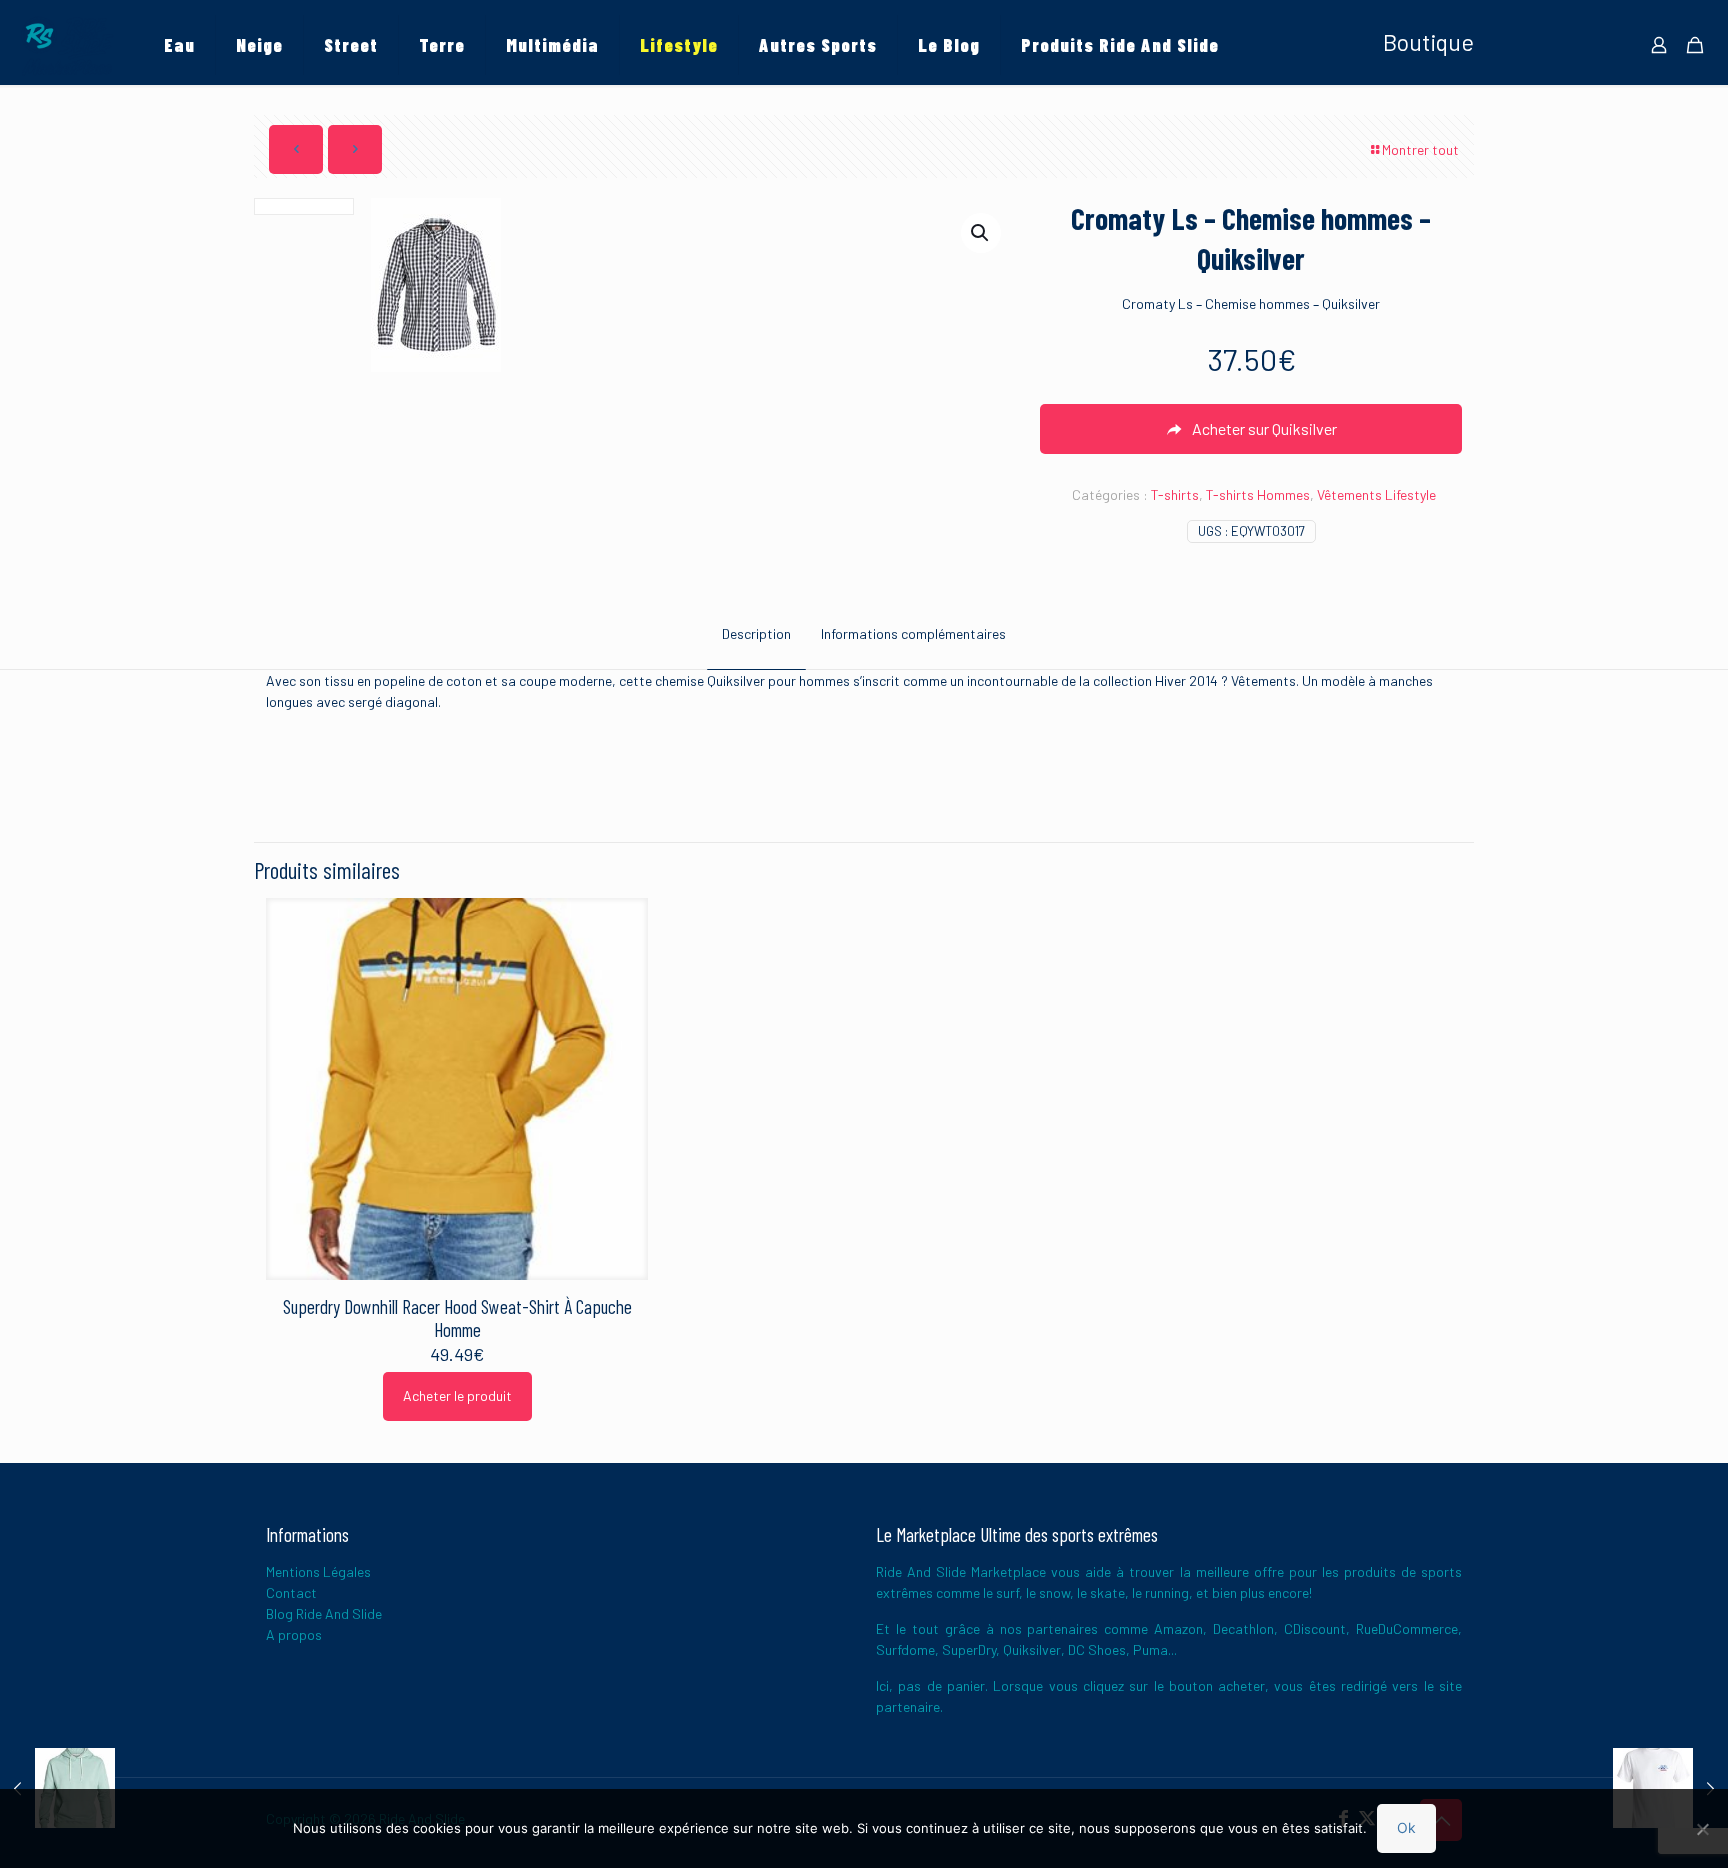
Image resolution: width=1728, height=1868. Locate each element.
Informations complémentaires (913, 633)
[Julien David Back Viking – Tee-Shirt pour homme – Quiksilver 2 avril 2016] (1670, 1788)
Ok (1406, 1827)
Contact (291, 1592)
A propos (294, 1634)
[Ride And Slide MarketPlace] (67, 45)
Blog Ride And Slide (324, 1613)
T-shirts (1175, 494)
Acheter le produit (457, 1395)
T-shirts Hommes (1258, 494)
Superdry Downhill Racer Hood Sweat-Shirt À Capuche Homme (457, 1318)
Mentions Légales (318, 1571)
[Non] (1703, 1829)
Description (756, 633)
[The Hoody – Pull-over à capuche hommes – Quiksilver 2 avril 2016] (57, 1788)
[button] (981, 233)
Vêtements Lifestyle (1376, 494)
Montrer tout (1420, 149)
